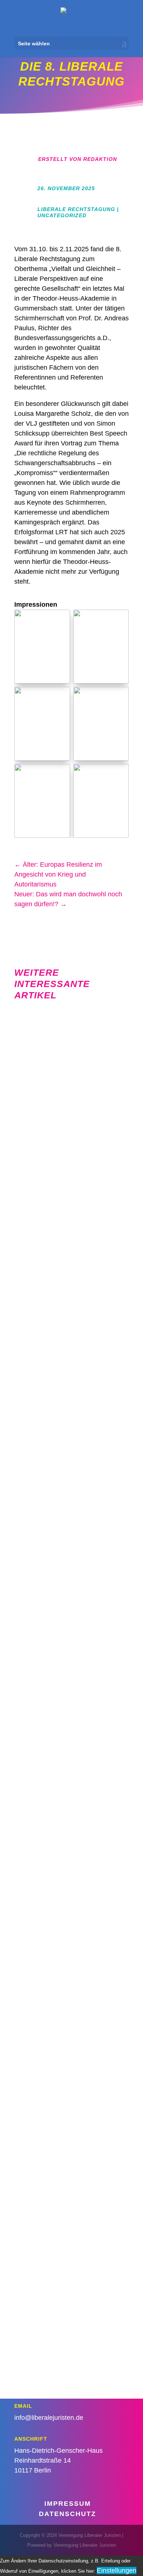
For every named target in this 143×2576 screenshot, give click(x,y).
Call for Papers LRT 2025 (75, 2141)
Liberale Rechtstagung (76, 209)
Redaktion (100, 159)
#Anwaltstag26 (93, 1040)
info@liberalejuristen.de (49, 2418)
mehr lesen (108, 1107)
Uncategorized (62, 215)
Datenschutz (67, 2514)
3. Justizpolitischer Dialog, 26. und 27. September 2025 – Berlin (77, 1937)
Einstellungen (117, 2571)
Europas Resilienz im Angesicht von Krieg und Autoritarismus (75, 1497)
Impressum (68, 2504)
